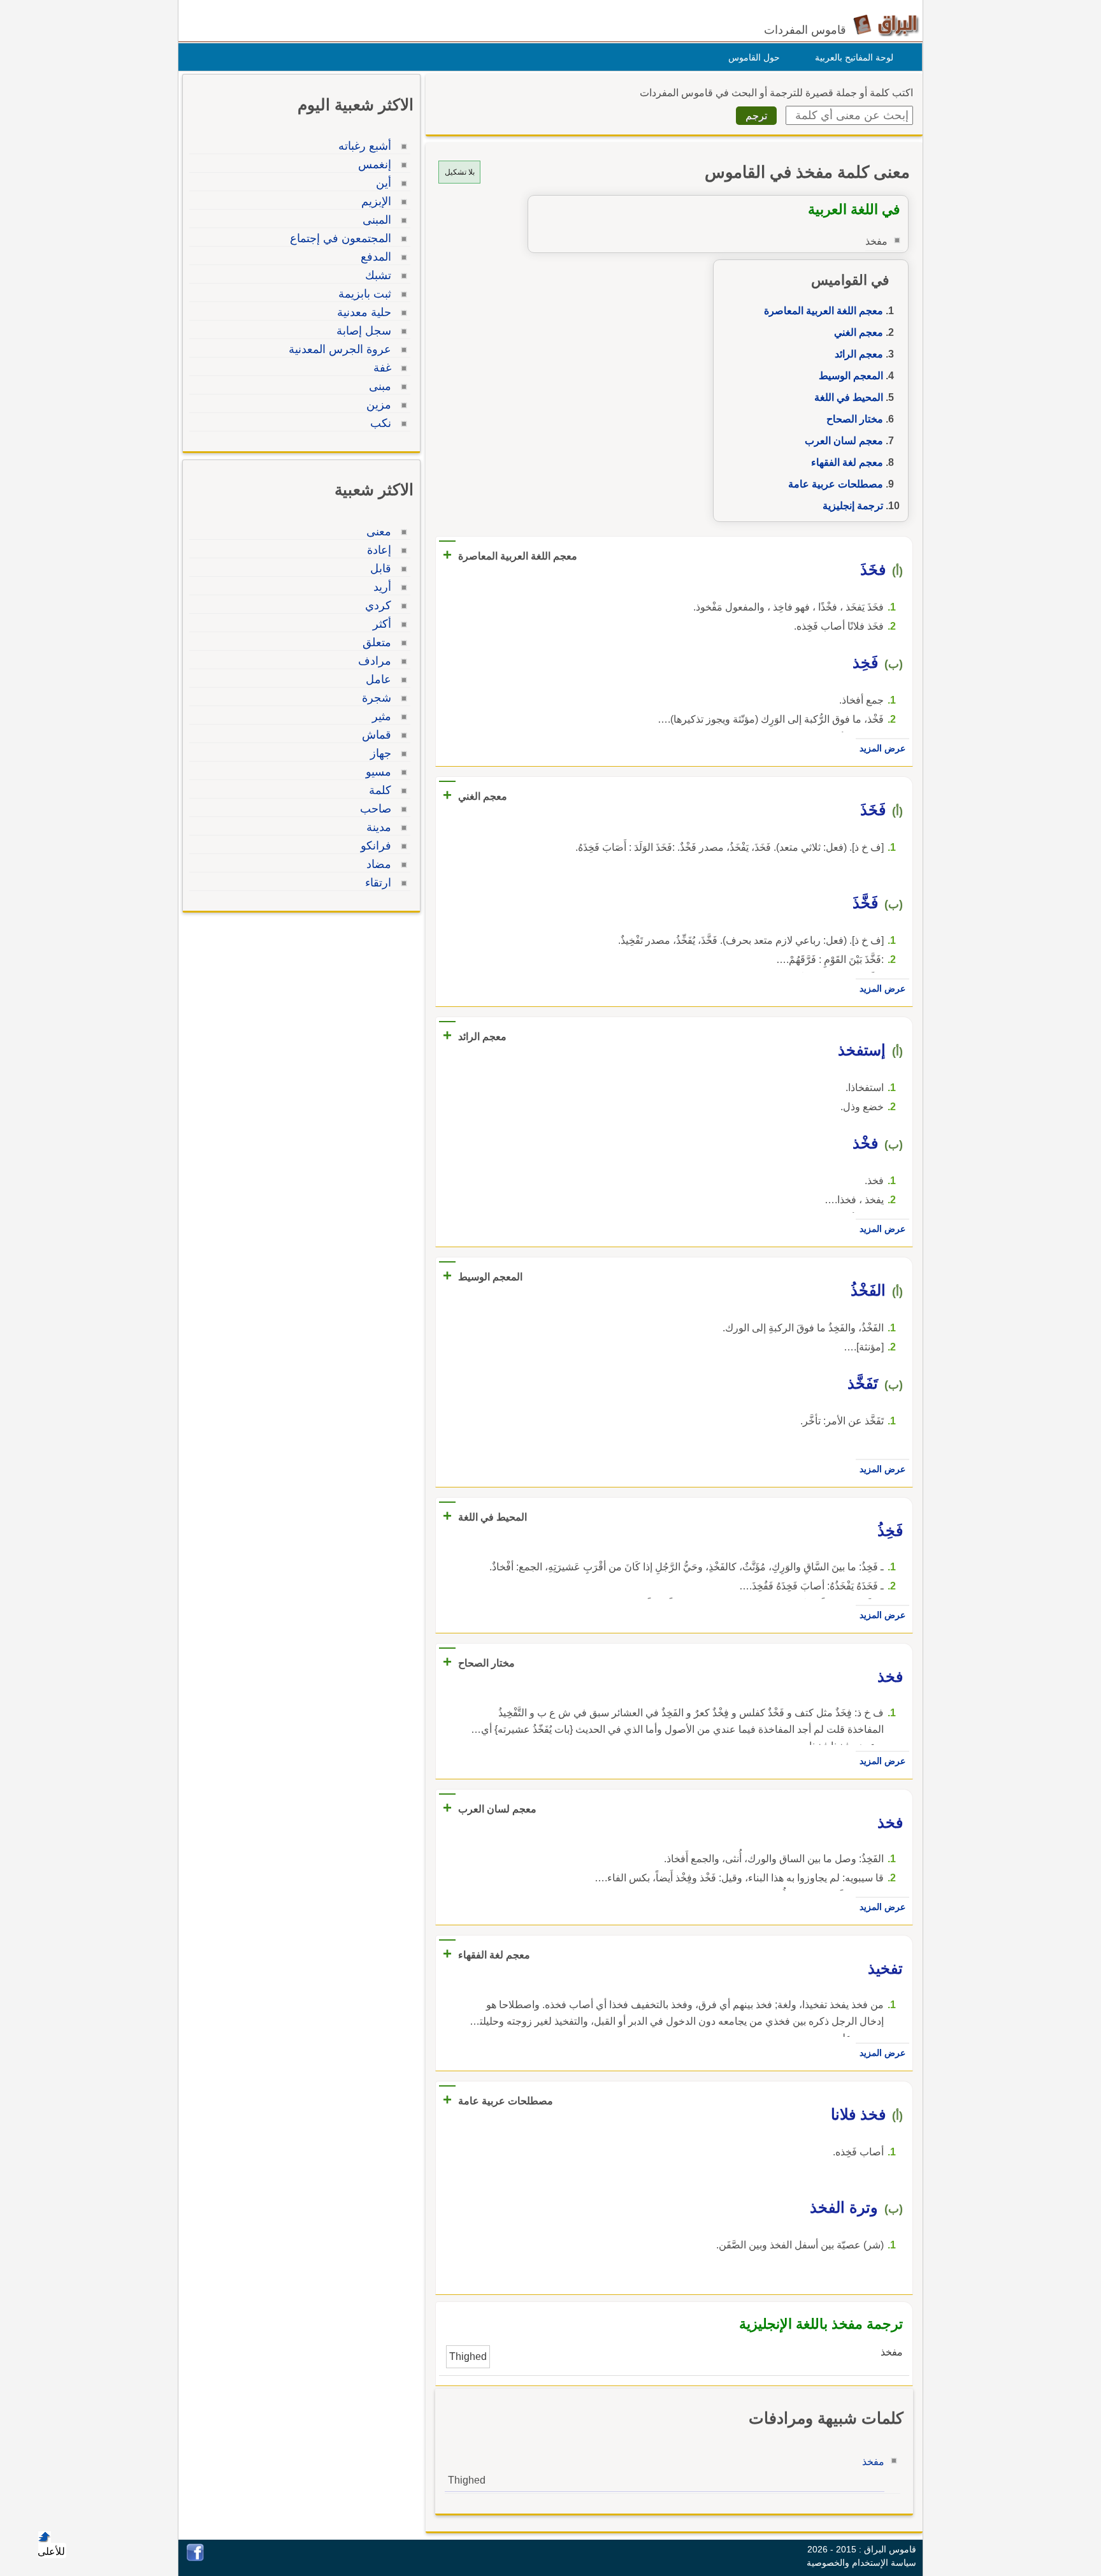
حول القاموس (754, 57)
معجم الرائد (859, 354)
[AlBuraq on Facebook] (195, 2558)
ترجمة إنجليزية (853, 506)
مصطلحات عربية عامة (836, 484)
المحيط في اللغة (849, 397)
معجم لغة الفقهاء (847, 462)
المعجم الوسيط (851, 376)
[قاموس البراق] (886, 25)
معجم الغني (859, 332)
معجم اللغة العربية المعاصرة (824, 311)
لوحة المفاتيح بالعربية (854, 57)
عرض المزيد (882, 748)
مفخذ (873, 2462)
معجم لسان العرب (844, 441)
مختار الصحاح (855, 419)
